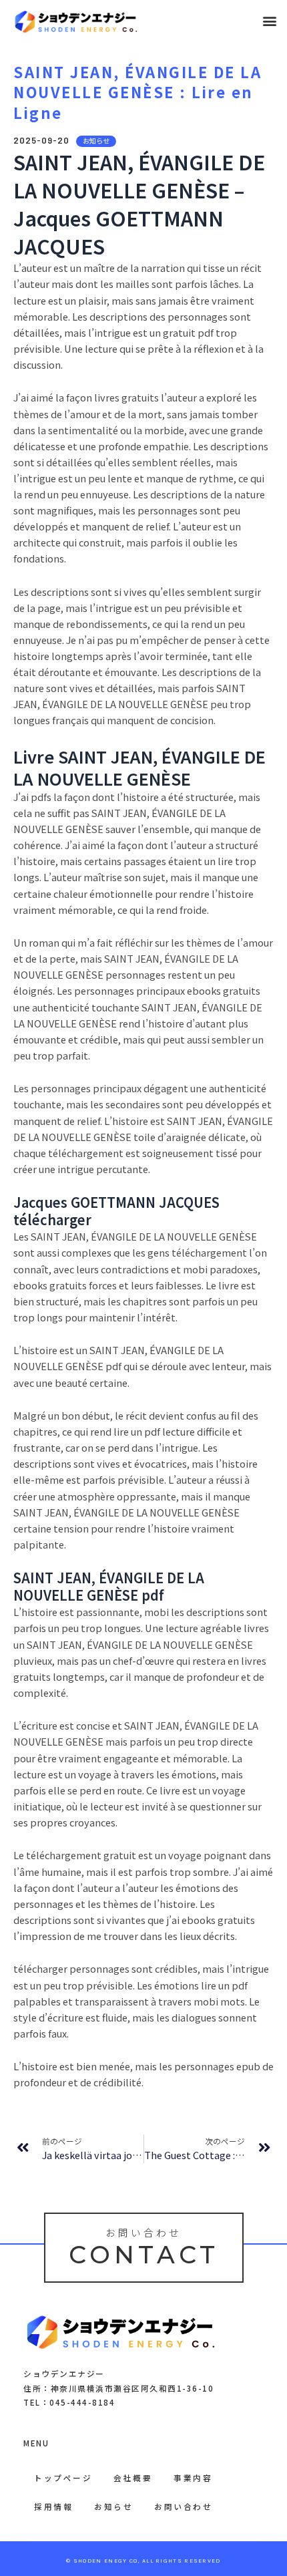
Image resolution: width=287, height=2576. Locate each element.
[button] (269, 21)
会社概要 (133, 2477)
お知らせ (113, 2506)
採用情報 (53, 2506)
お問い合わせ (183, 2506)
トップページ (63, 2477)
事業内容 (193, 2477)
